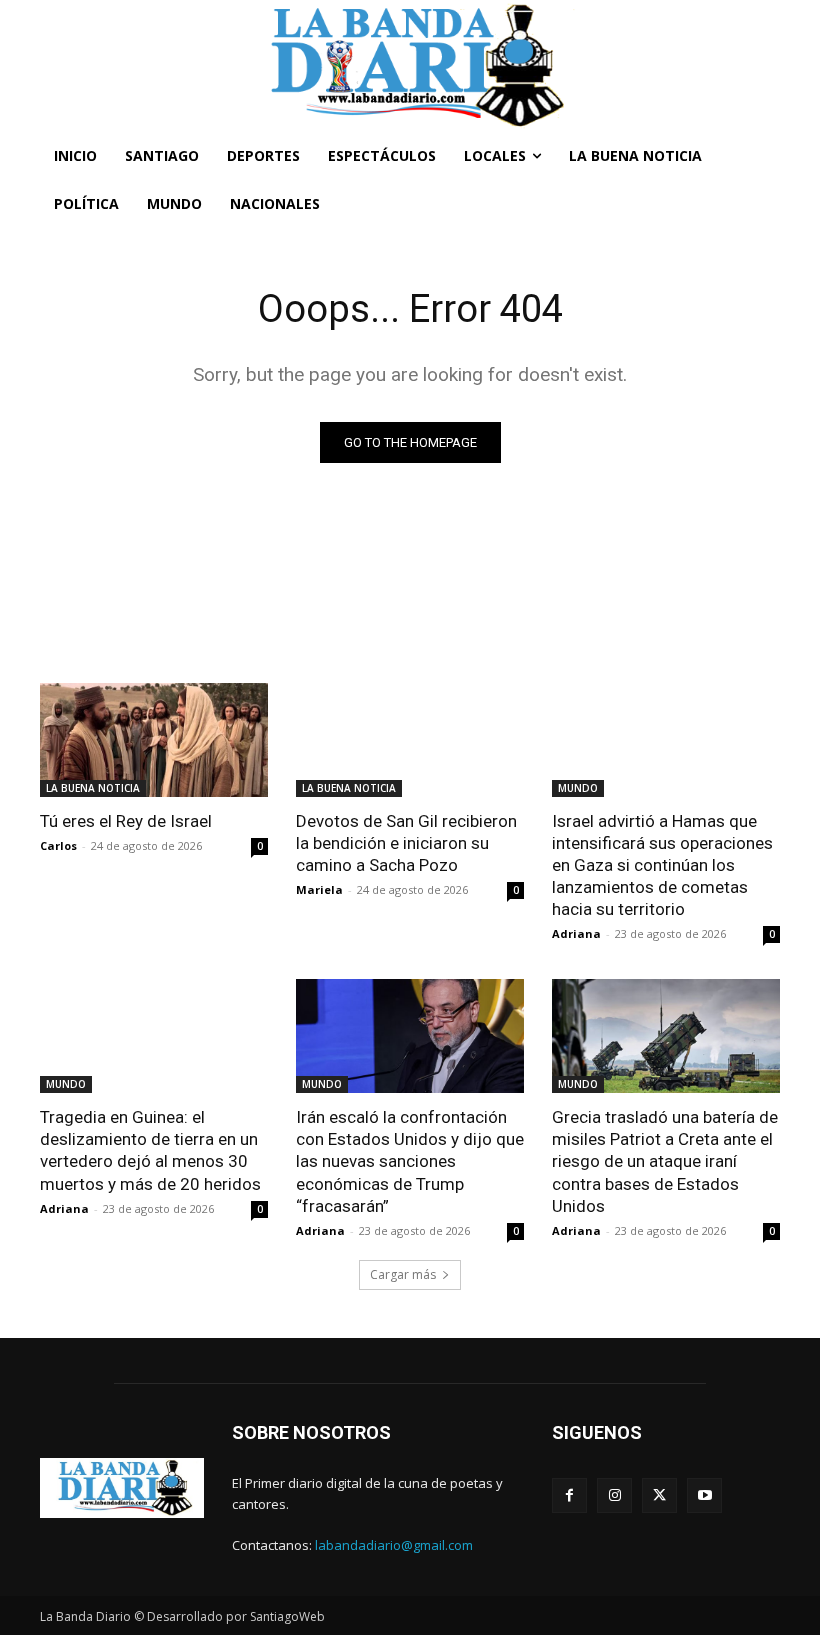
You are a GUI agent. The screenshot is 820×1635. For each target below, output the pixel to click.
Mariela (319, 889)
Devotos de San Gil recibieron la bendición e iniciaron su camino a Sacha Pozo (406, 843)
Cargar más (403, 1274)
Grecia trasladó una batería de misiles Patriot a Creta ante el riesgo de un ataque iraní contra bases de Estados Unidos (665, 1161)
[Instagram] (614, 1495)
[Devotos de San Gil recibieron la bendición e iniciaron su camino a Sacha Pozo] (410, 740)
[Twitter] (659, 1495)
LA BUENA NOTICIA (93, 788)
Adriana (576, 933)
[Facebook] (569, 1495)
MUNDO (578, 788)
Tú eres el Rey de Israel (126, 821)
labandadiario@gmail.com (394, 1545)
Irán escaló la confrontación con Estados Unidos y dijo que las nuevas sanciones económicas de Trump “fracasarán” (410, 1161)
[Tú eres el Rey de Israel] (154, 740)
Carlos (58, 845)
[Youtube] (704, 1495)
